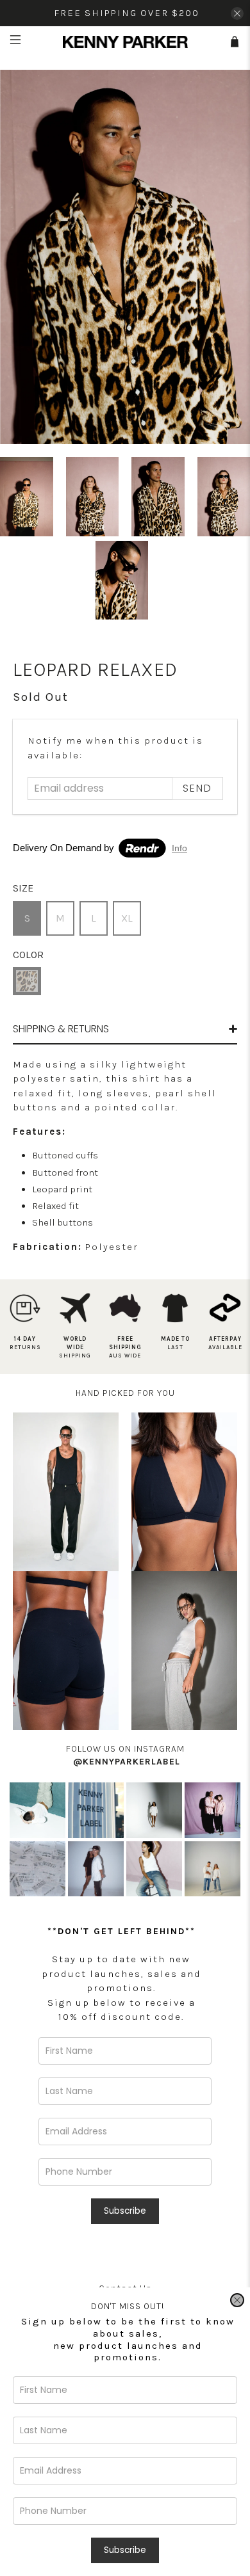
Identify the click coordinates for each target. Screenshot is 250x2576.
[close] (237, 2300)
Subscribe (125, 2550)
